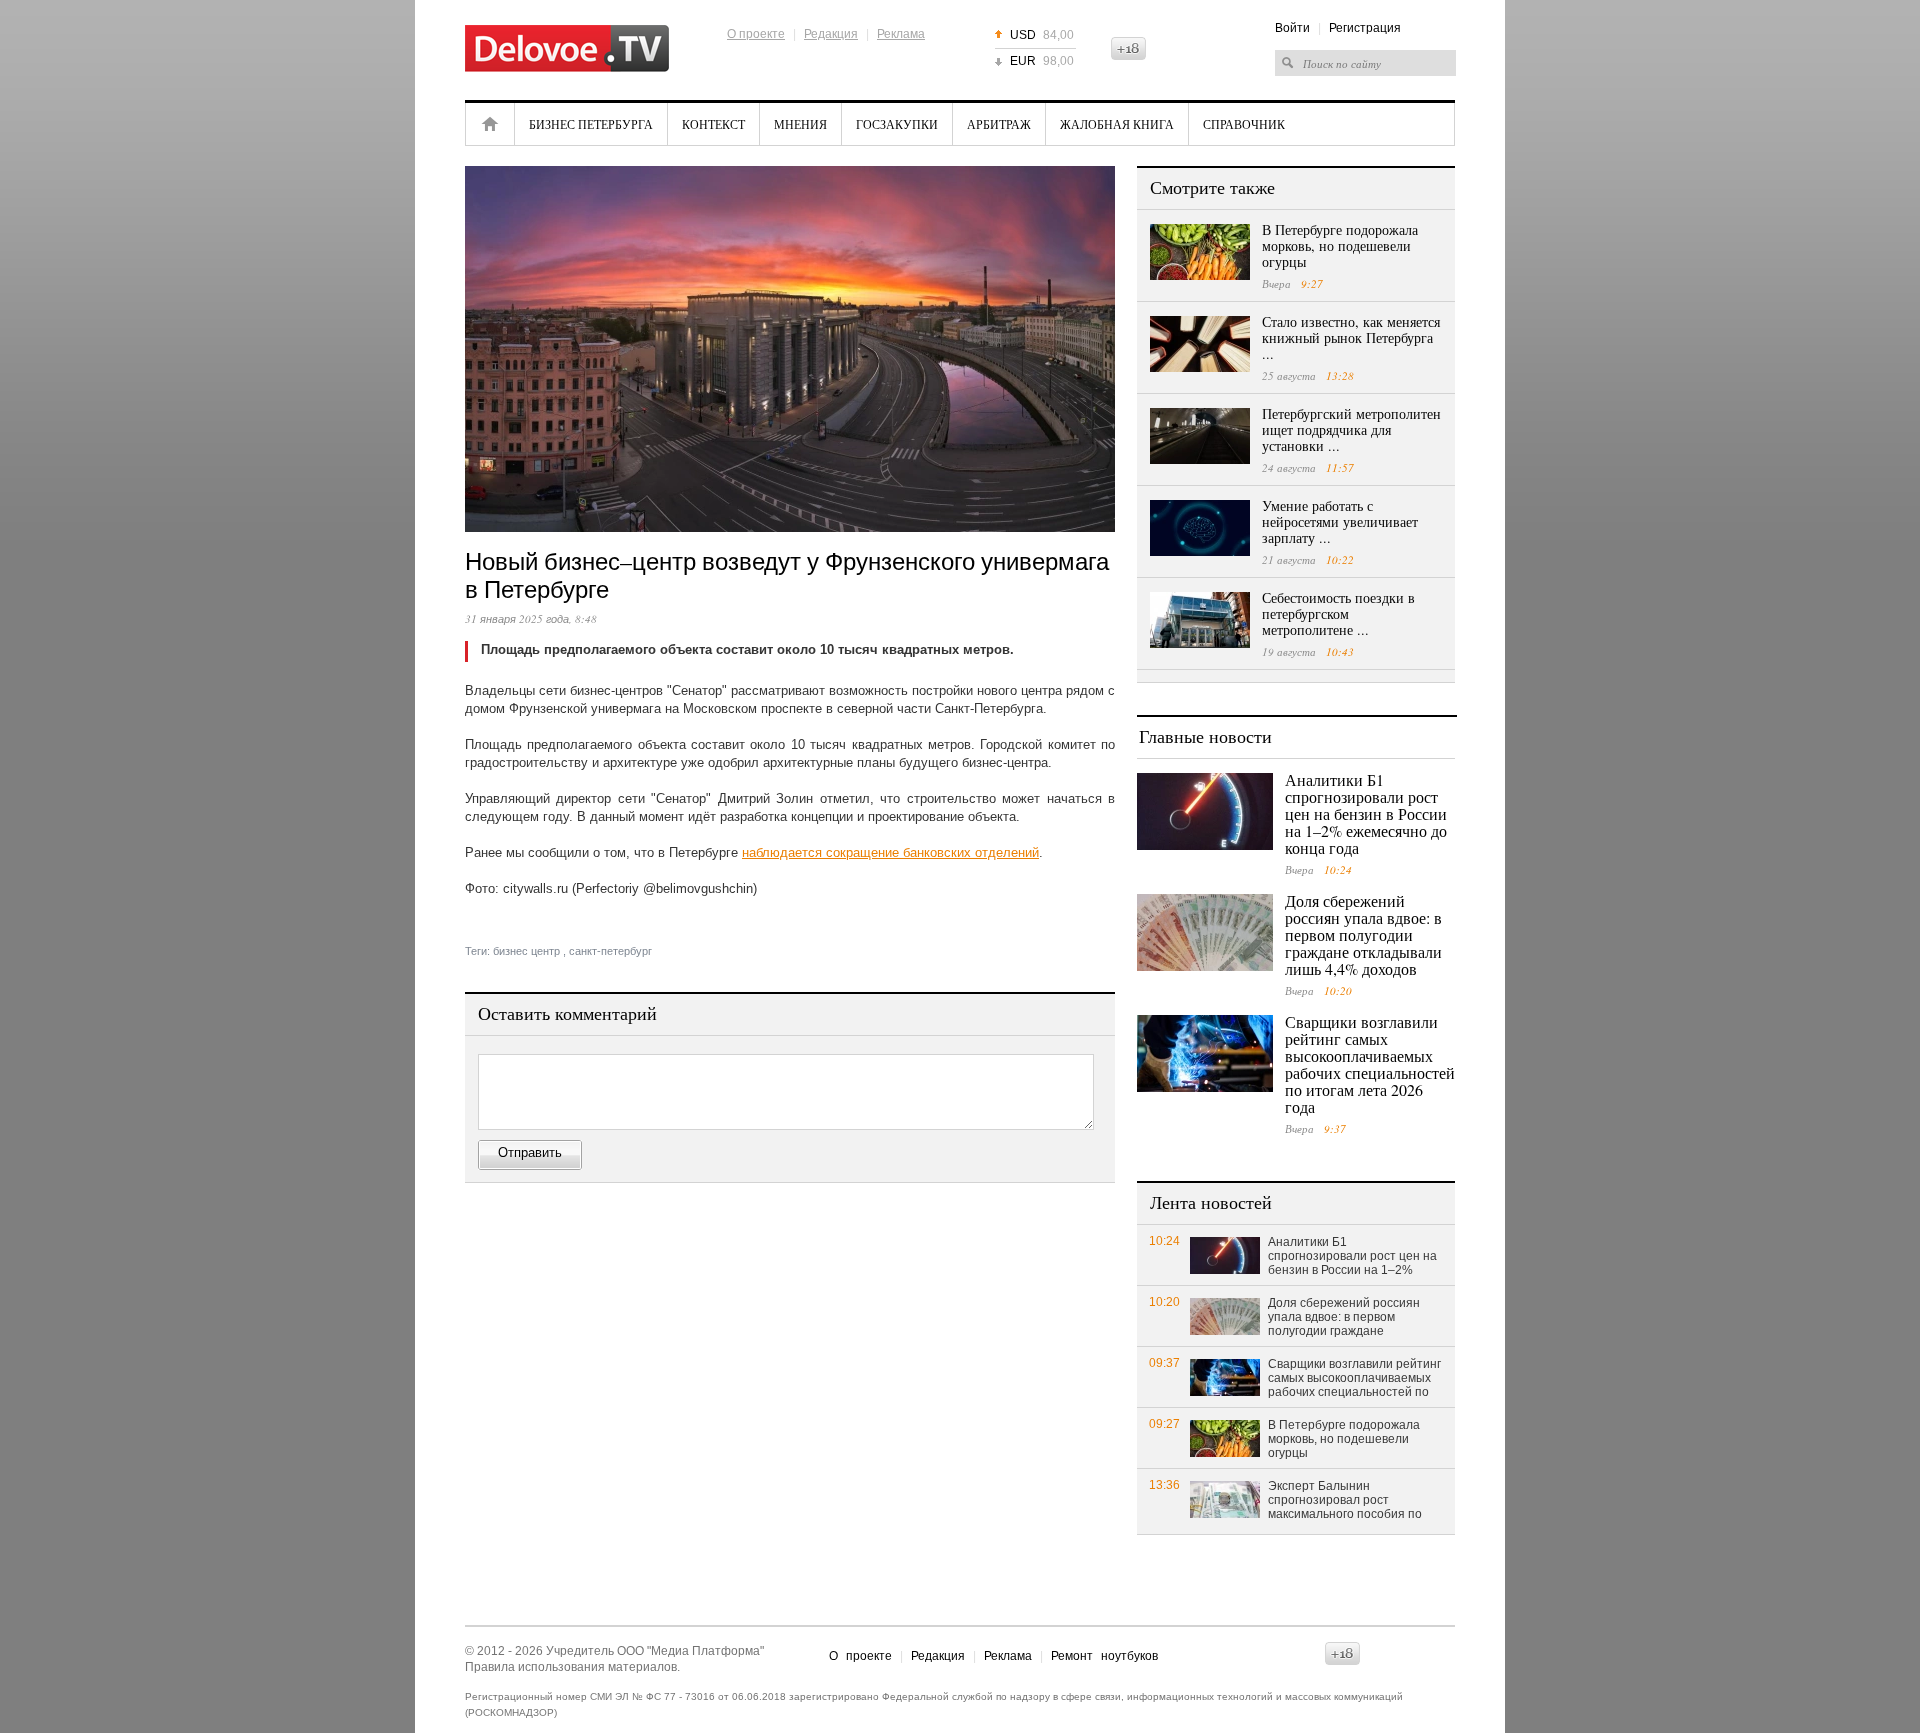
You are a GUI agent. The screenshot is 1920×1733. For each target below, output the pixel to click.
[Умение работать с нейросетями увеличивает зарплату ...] (1200, 528)
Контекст (713, 124)
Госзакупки (897, 124)
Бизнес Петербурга (591, 124)
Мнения (800, 124)
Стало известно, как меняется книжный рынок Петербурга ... (1351, 337)
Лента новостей (1211, 1202)
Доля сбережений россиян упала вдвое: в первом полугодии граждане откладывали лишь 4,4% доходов (1363, 934)
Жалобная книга (1117, 124)
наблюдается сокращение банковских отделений (890, 852)
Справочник (1244, 124)
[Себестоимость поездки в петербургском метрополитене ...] (1200, 620)
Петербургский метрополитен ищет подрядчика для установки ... (1351, 429)
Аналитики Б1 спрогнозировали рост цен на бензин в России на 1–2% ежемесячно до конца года (1366, 813)
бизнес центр (526, 951)
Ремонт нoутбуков (1104, 1656)
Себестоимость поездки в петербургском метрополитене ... (1338, 613)
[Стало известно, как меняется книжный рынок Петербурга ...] (1200, 344)
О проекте (756, 34)
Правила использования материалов (571, 1667)
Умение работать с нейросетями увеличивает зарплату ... (1340, 521)
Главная (490, 124)
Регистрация (1365, 28)
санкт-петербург (610, 951)
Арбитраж (999, 124)
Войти (1292, 28)
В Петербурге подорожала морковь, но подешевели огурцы (1340, 245)
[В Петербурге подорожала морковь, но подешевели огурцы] (1200, 252)
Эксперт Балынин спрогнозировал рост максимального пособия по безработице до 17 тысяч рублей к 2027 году (1345, 1501)
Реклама (901, 34)
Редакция (831, 34)
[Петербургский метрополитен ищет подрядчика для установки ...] (1200, 436)
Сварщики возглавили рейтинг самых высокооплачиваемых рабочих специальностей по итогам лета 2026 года (1370, 1064)
